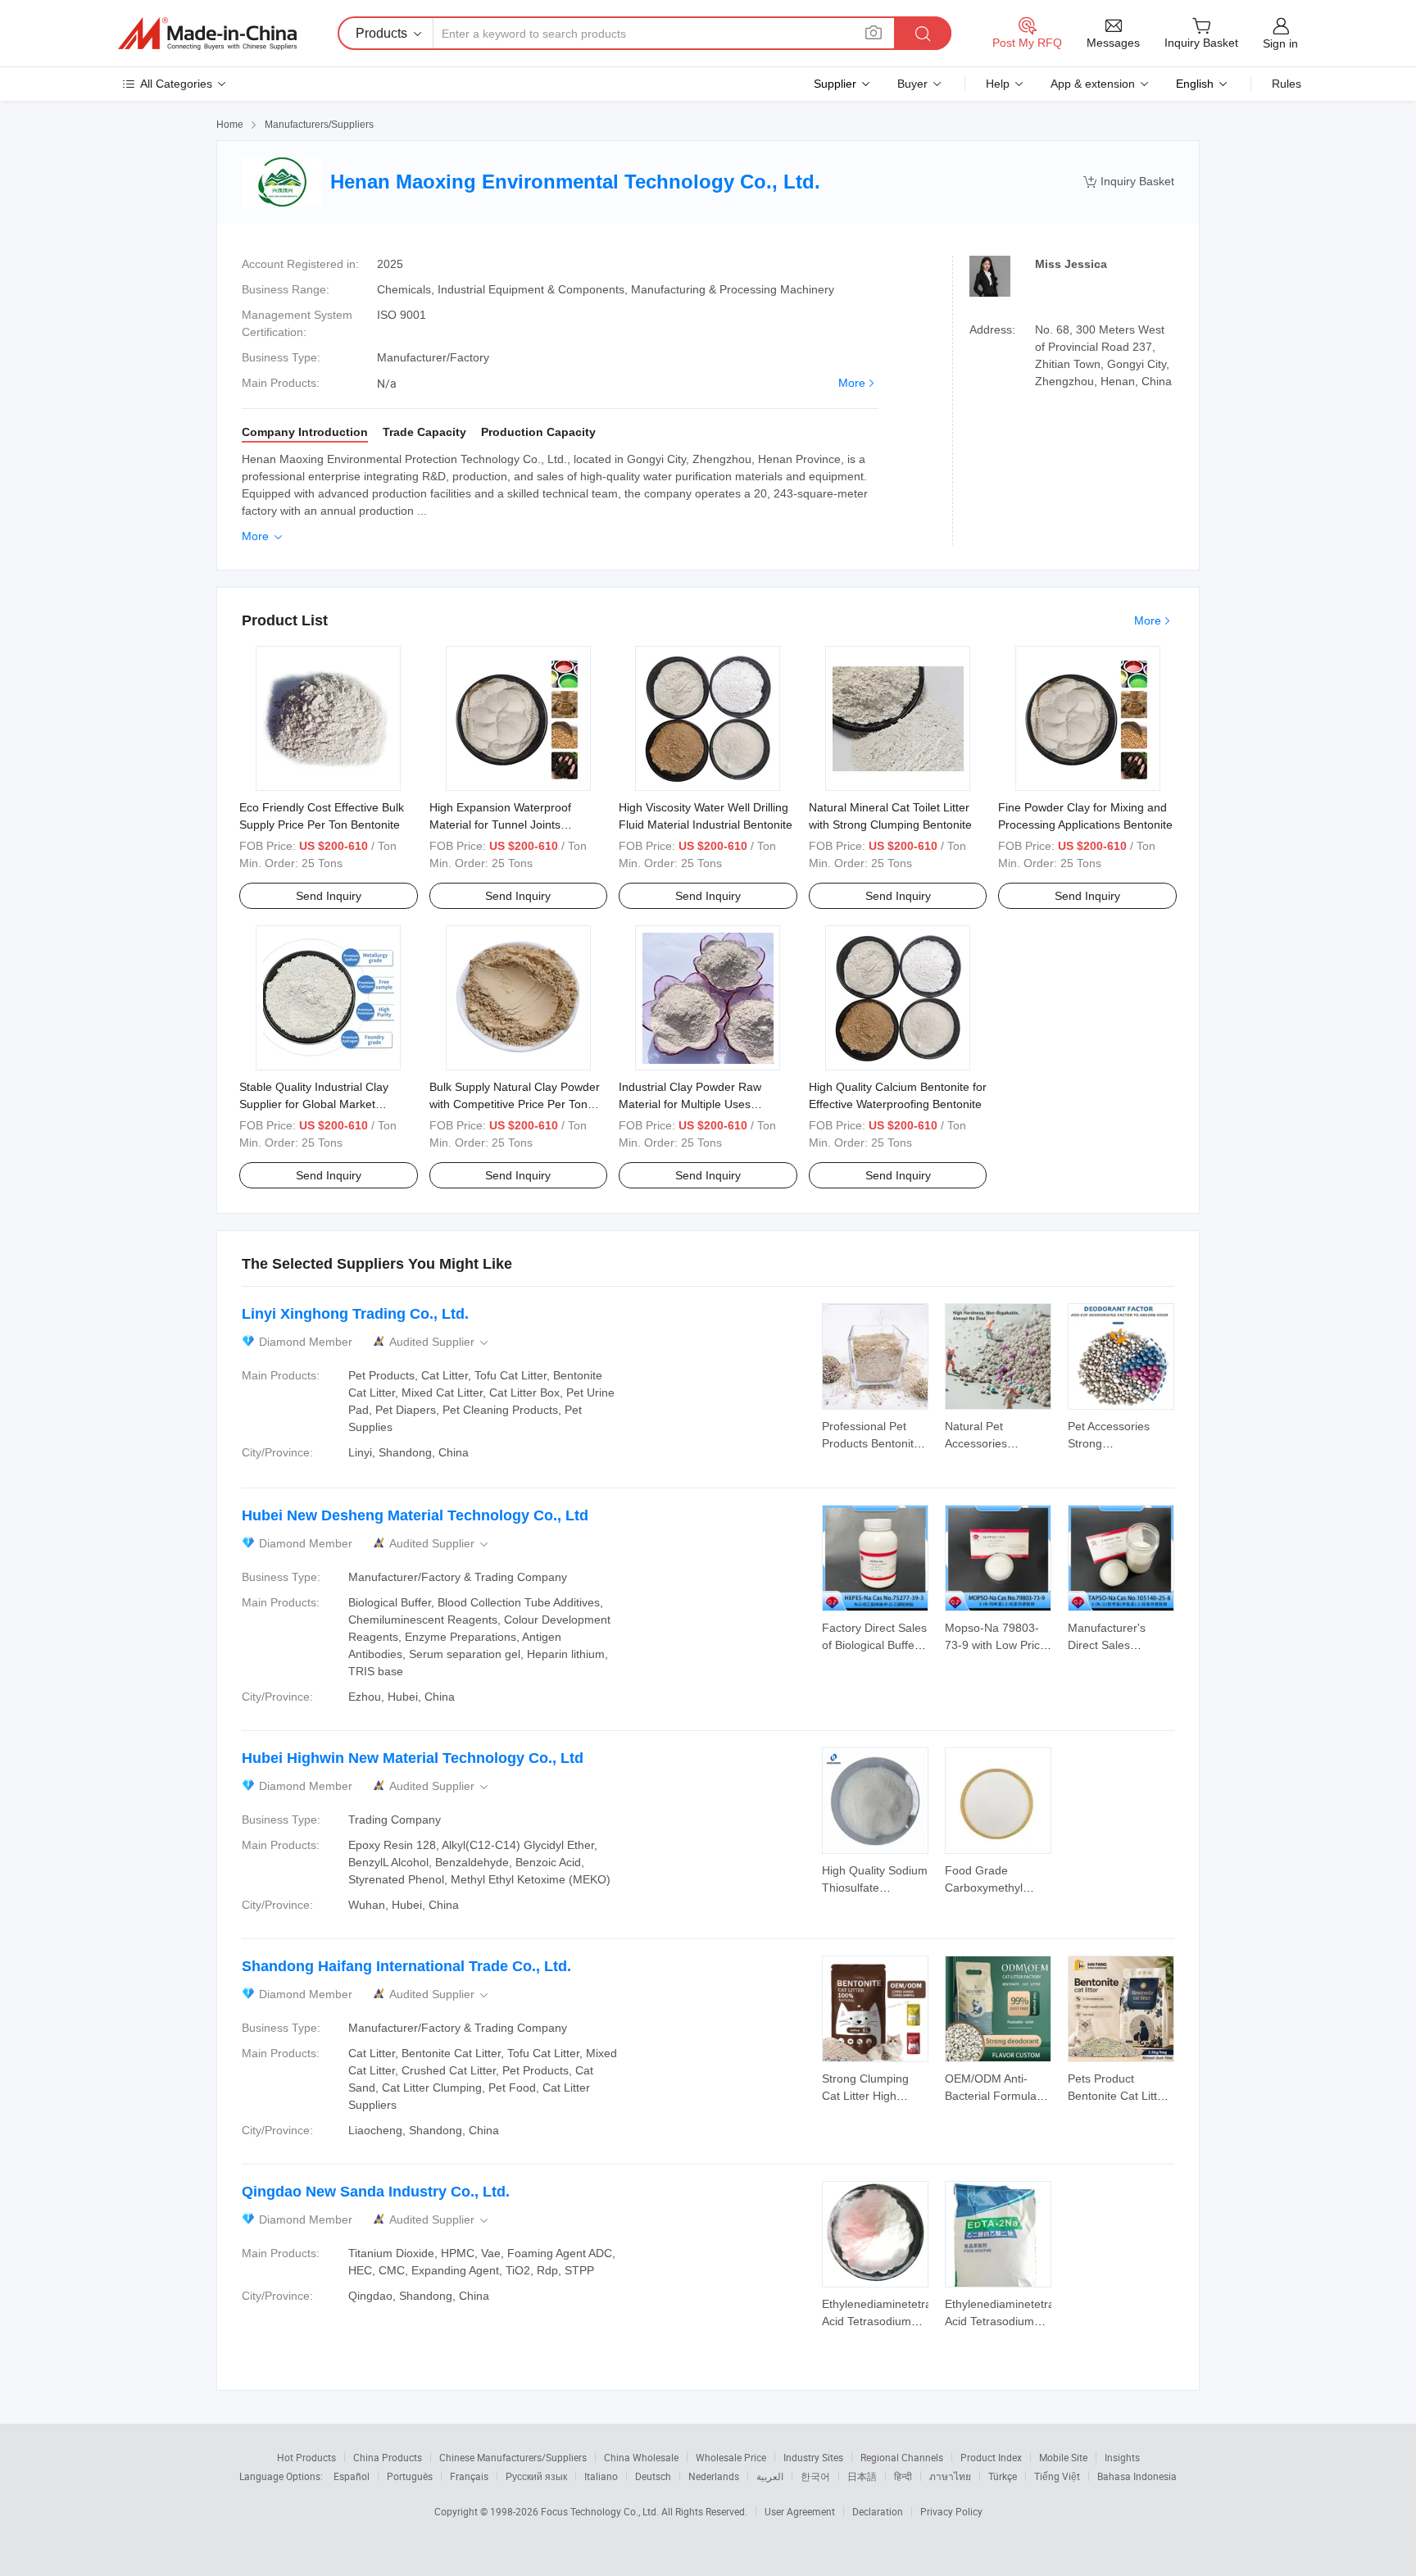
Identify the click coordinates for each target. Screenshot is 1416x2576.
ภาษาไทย (950, 2476)
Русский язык (536, 2476)
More (852, 383)
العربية (770, 2476)
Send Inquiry (329, 896)
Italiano (601, 2476)
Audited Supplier (440, 1342)
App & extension (1093, 84)
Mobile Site (1063, 2457)
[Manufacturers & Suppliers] (207, 34)
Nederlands (714, 2476)
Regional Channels (902, 2457)
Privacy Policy (951, 2511)
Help (998, 84)
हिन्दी (903, 2476)
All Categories (176, 84)
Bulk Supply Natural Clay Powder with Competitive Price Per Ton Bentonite (515, 1104)
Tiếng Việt (1057, 2476)
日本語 (862, 2476)
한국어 (815, 2476)
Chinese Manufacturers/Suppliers (513, 2457)
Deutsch (653, 2476)
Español (352, 2476)
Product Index (991, 2457)
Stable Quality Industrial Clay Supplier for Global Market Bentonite (314, 1104)
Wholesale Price (731, 2457)
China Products (388, 2457)
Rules (1287, 84)
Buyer (912, 84)
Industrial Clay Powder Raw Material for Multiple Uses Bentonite (690, 1104)
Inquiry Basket (1129, 182)
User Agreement (800, 2511)
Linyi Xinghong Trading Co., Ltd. (355, 1314)
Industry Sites (813, 2457)
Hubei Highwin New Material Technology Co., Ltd (413, 1758)
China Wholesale (641, 2457)
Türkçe (1003, 2476)
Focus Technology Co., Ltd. (601, 2511)
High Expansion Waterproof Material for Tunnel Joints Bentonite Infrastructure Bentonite (517, 825)
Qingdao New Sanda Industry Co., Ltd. (376, 2192)
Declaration (878, 2511)
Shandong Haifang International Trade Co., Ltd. (406, 1966)
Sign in (1280, 43)
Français (469, 2476)
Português (410, 2476)
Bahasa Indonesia (1137, 2476)
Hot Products (306, 2457)
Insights (1122, 2457)
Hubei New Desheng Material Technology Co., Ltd (415, 1515)
